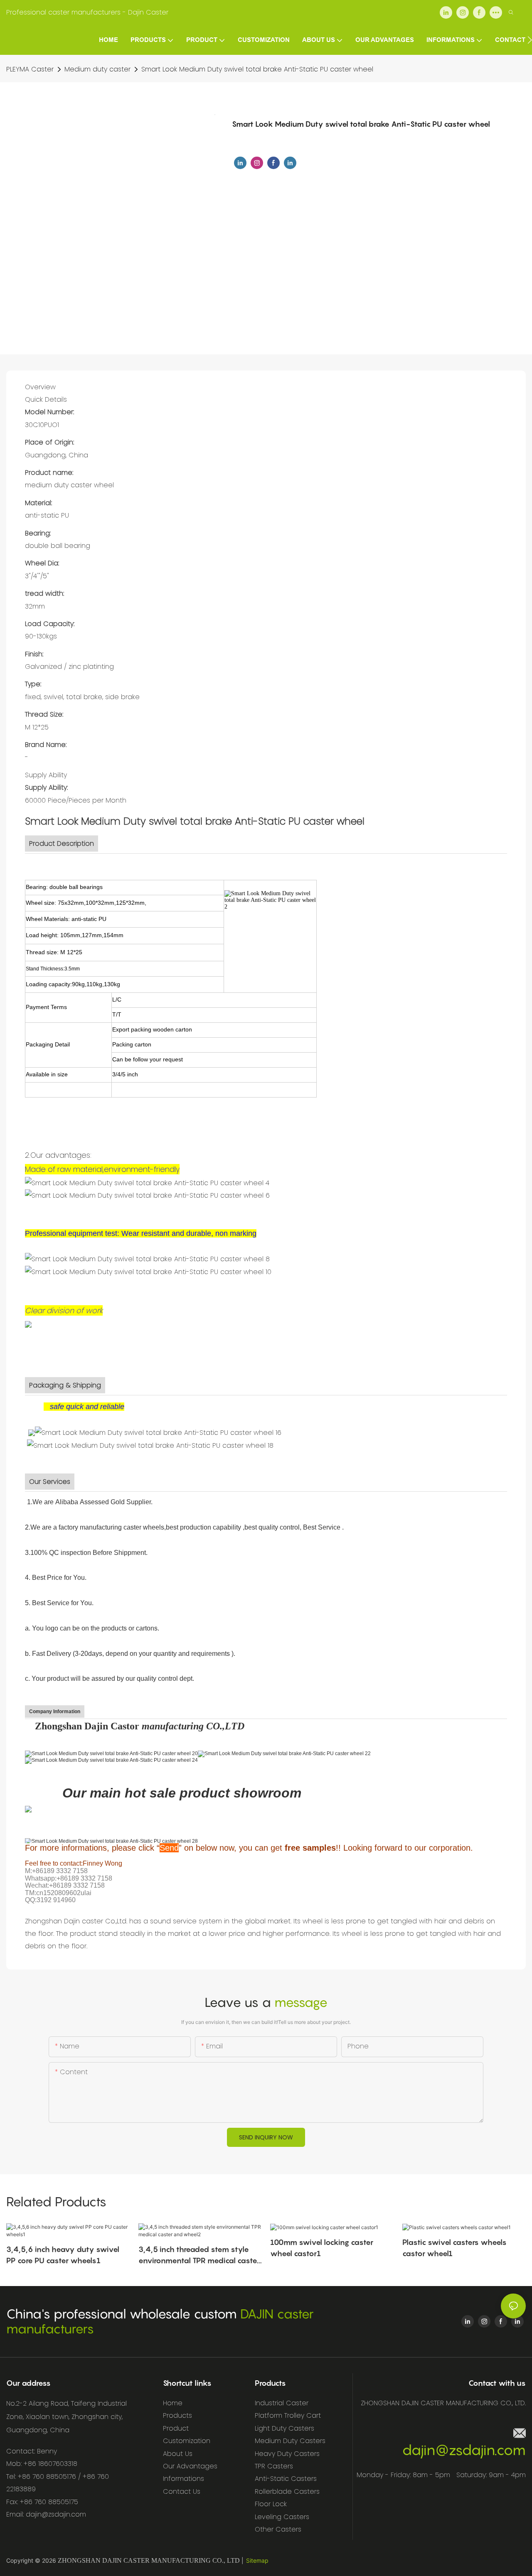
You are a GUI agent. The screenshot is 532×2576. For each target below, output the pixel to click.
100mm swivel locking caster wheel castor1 (322, 2248)
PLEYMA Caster (30, 69)
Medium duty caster (97, 69)
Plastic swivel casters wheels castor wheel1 (454, 2248)
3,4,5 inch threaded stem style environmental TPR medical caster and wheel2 (199, 2256)
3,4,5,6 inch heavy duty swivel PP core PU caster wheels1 (63, 2255)
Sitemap (257, 2560)
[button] (530, 40)
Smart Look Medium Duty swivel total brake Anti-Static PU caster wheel (257, 69)
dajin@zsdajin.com (464, 2450)
